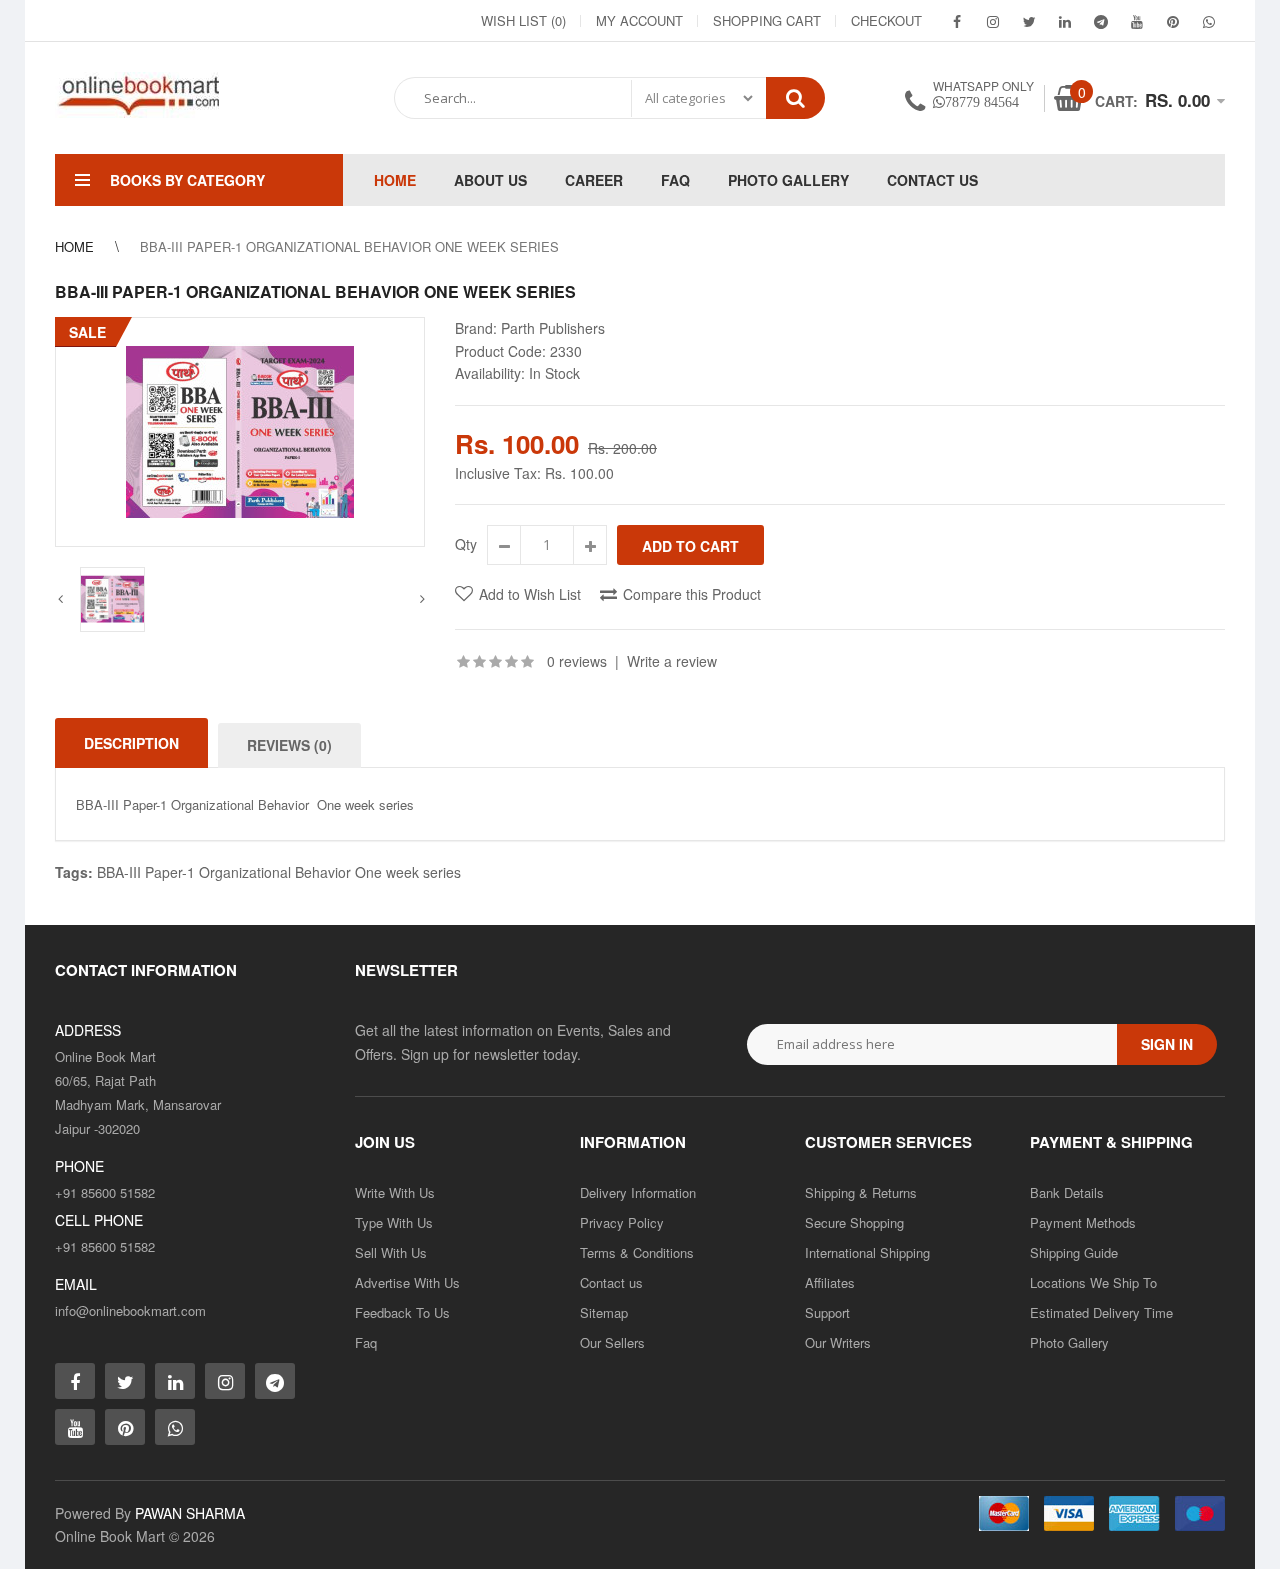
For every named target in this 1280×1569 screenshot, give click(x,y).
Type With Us (394, 1222)
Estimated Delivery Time (1101, 1312)
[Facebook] (957, 21)
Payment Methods (1083, 1222)
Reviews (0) (289, 745)
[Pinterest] (1173, 21)
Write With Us (395, 1192)
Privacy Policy (622, 1222)
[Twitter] (1029, 21)
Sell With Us (391, 1252)
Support (827, 1312)
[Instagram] (993, 21)
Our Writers (838, 1342)
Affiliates (830, 1282)
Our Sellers (612, 1342)
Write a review (672, 661)
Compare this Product (692, 594)
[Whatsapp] (175, 1427)
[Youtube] (1137, 21)
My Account (639, 20)
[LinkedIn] (1065, 21)
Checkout (886, 20)
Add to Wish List (530, 594)
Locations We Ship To (1093, 1282)
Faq (366, 1342)
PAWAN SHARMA (190, 1513)
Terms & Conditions (637, 1252)
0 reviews (577, 661)
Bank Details (1067, 1192)
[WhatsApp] (1209, 21)
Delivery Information (638, 1192)
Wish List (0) (523, 20)
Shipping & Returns (861, 1192)
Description (131, 743)
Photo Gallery (1069, 1342)
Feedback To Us (402, 1312)
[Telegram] (1101, 21)
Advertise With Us (407, 1282)
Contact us (611, 1282)
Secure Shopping (854, 1222)
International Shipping (867, 1252)
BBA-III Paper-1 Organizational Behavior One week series (279, 872)
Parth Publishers (553, 328)
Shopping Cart (767, 20)
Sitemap (604, 1312)
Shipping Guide (1074, 1252)
